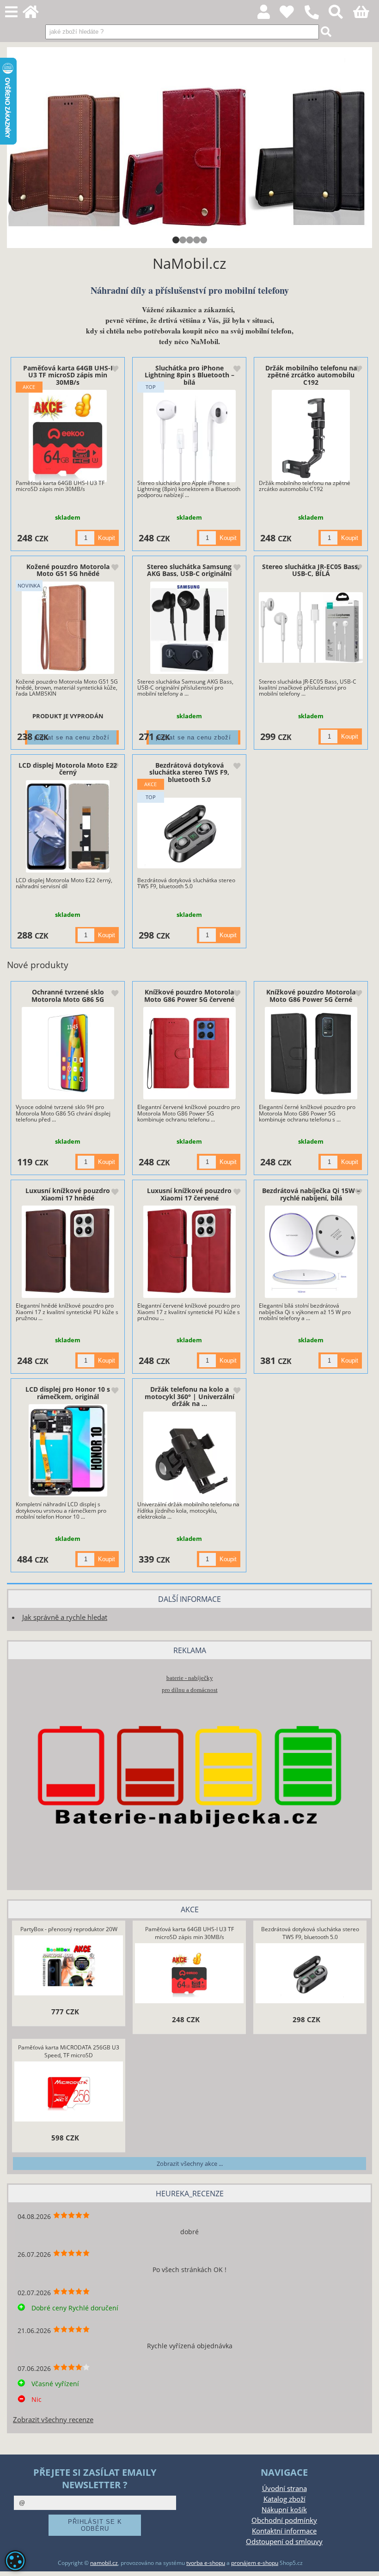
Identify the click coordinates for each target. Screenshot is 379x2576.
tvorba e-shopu (206, 2563)
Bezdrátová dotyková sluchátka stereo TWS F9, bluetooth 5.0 (189, 772)
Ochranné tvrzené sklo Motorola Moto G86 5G (68, 995)
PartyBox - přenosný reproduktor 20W (69, 1929)
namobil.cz (104, 2563)
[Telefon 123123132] (316, 20)
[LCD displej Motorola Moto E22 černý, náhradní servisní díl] (68, 826)
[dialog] (15, 2561)
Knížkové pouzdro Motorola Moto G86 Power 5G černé (311, 995)
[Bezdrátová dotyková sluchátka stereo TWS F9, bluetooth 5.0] (189, 833)
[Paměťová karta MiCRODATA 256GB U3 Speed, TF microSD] (69, 2092)
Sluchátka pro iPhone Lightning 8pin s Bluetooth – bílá (189, 375)
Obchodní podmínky (284, 2520)
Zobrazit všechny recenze (53, 2420)
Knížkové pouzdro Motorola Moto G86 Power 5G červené (189, 995)
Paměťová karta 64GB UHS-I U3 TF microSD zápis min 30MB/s (68, 375)
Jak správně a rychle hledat (65, 1617)
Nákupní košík (284, 2510)
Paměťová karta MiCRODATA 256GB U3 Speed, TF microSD (69, 2051)
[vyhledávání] (341, 15)
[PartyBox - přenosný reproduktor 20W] (69, 1966)
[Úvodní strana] (36, 15)
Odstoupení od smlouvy (284, 2542)
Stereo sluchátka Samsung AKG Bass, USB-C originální (189, 570)
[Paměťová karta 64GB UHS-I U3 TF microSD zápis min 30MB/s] (68, 436)
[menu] (11, 12)
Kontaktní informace (284, 2531)
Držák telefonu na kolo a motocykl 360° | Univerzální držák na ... (189, 1396)
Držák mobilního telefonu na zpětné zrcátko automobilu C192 (311, 375)
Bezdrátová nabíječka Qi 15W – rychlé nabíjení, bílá (311, 1194)
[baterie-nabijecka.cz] (189, 1868)
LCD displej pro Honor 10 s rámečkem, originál (68, 1393)
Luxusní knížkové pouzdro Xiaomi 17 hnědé (68, 1194)
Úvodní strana (284, 2488)
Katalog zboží (284, 2499)
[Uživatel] (292, 15)
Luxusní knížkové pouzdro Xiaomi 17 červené (189, 1194)
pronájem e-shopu (255, 2563)
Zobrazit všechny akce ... (190, 2164)
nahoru (365, 2562)
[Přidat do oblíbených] (115, 370)
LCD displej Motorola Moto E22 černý (68, 769)
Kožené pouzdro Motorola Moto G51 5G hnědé (68, 570)
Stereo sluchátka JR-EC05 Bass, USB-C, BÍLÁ (311, 570)
